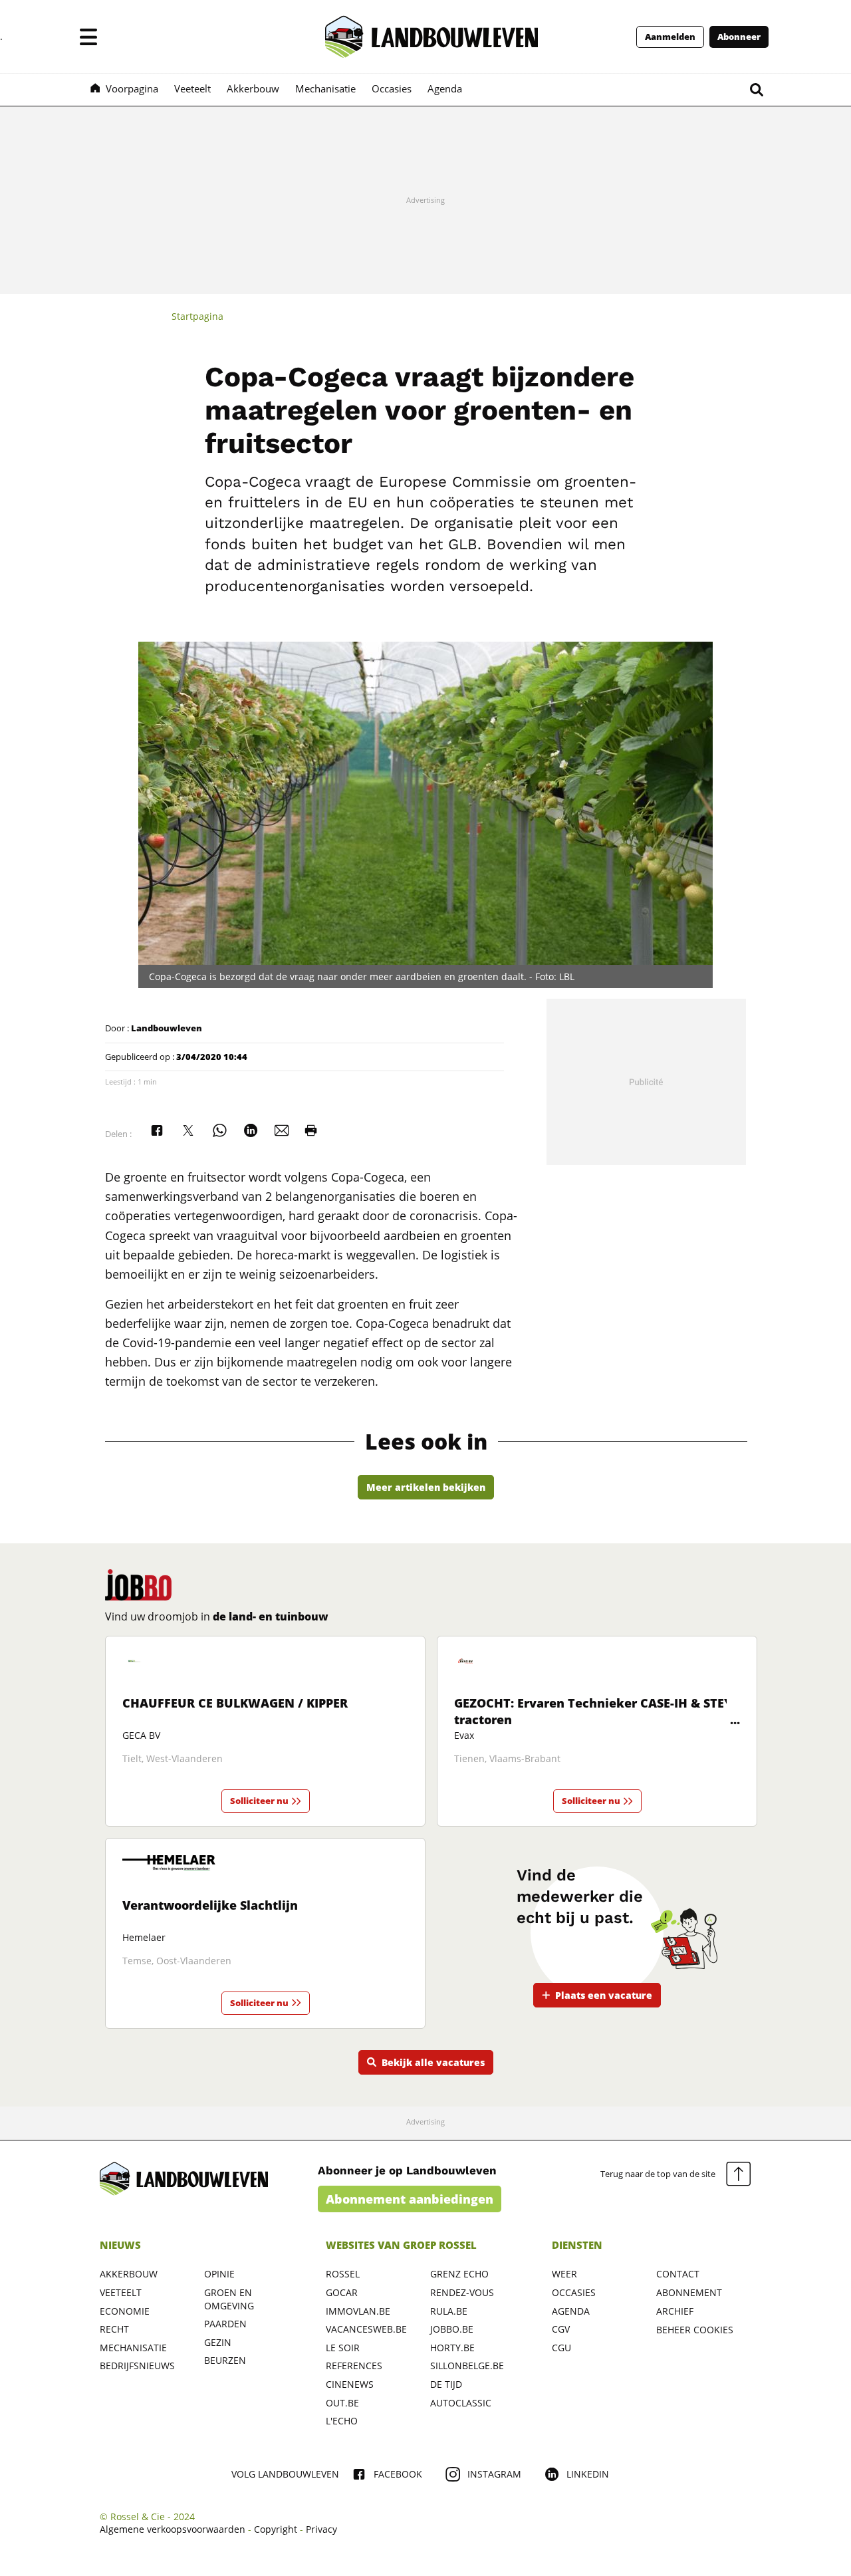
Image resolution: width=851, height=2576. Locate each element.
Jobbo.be (452, 2329)
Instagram (494, 2474)
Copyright (276, 2529)
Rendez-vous (462, 2292)
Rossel (343, 2274)
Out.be (342, 2403)
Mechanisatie (133, 2348)
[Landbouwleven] (431, 37)
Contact (678, 2274)
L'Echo (342, 2421)
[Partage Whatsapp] (219, 1130)
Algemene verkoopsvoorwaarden (173, 2529)
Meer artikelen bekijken (426, 1487)
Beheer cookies (695, 2330)
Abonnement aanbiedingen (410, 2199)
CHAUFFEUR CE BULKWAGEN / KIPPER (235, 1703)
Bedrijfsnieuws (137, 2366)
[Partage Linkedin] (251, 1130)
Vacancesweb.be (366, 2329)
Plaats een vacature (604, 1995)
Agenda (571, 2311)
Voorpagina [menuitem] (132, 88)
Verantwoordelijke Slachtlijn (210, 1905)
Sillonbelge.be (467, 2366)
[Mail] (282, 1130)
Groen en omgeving (229, 2299)
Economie (125, 2311)
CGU (561, 2348)
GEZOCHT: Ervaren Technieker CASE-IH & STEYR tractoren (597, 1711)
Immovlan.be (358, 2311)
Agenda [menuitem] (445, 88)
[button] (88, 37)
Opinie (219, 2274)
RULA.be (449, 2311)
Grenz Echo (459, 2274)
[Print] (311, 1130)
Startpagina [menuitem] (197, 316)
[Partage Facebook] (157, 1130)
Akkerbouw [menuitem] (253, 88)
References (354, 2366)
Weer (564, 2274)
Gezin (218, 2342)
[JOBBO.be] (138, 1585)
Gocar (342, 2292)
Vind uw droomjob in (217, 1616)
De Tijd (446, 2384)
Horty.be (452, 2348)
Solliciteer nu (259, 1801)
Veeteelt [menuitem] (192, 88)
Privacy (321, 2529)
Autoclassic (461, 2403)
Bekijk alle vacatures (433, 2062)
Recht (114, 2329)
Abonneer (739, 37)
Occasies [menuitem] (392, 88)
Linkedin (588, 2474)
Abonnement (689, 2292)
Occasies (574, 2292)
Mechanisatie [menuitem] (325, 88)
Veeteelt (121, 2292)
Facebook (398, 2474)
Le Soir (343, 2348)
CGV (561, 2329)
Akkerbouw (129, 2274)
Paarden (225, 2324)
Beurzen (225, 2360)
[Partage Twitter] (188, 1130)
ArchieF (675, 2311)
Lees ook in (426, 1442)
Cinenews (350, 2384)
